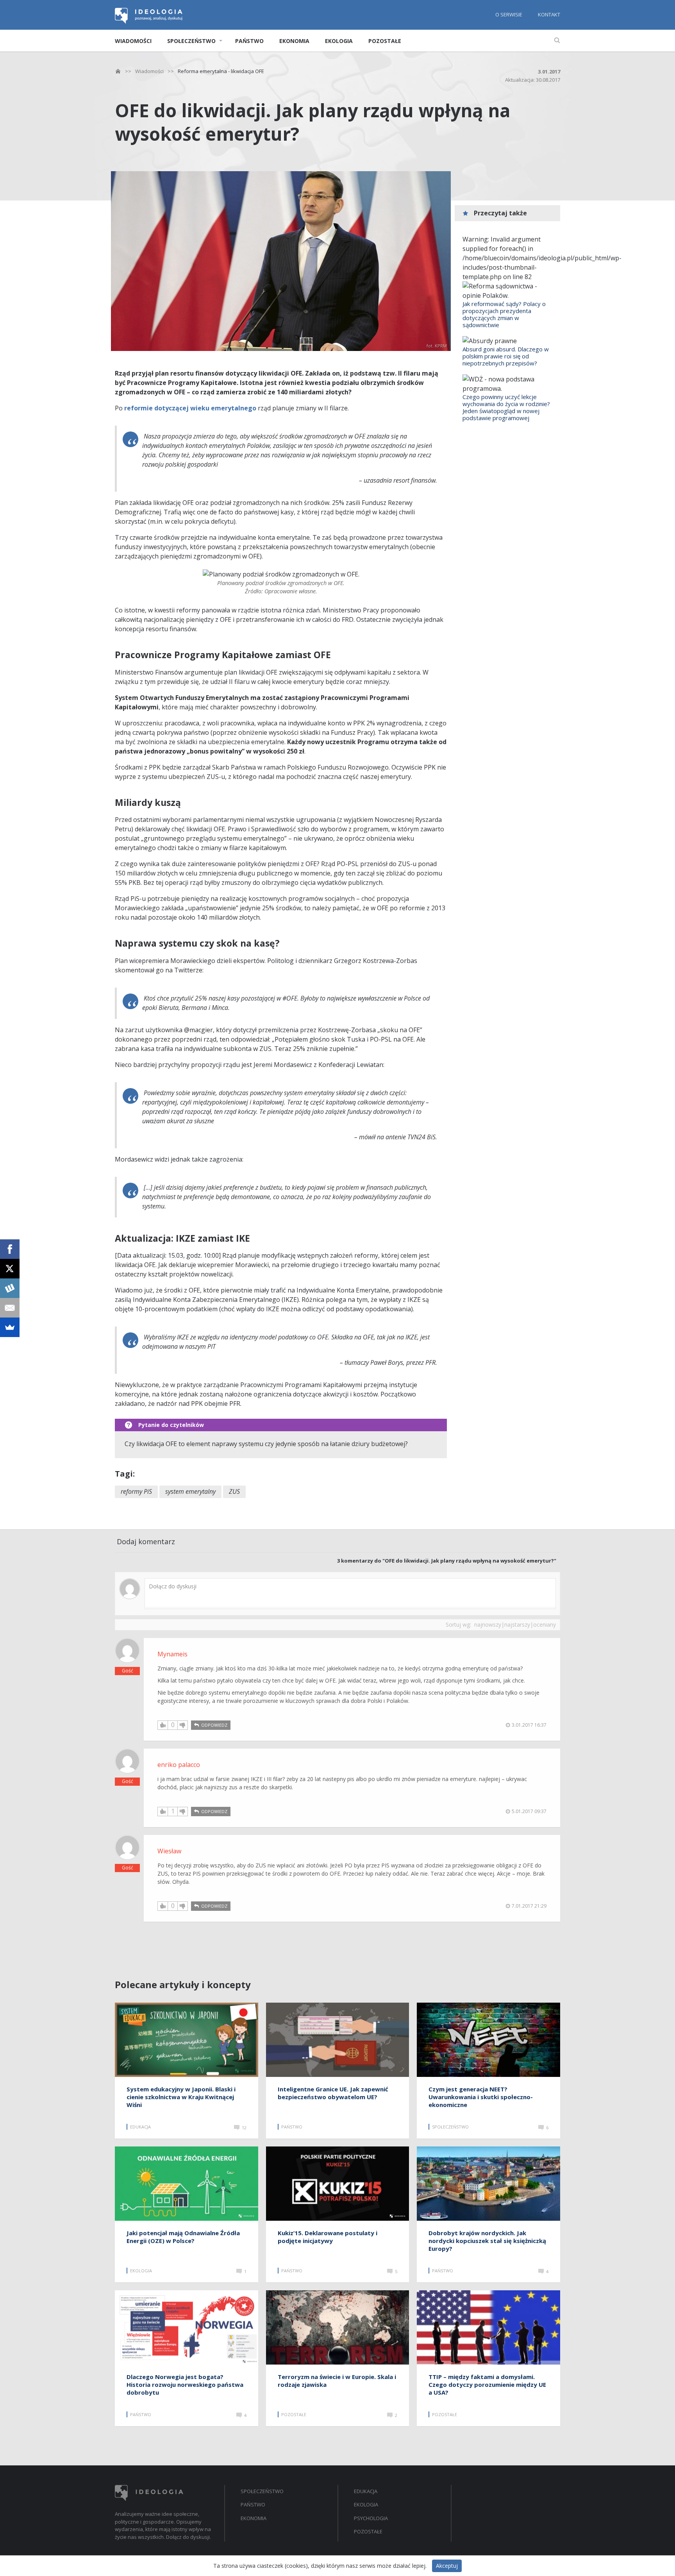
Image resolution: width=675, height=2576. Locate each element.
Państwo (249, 41)
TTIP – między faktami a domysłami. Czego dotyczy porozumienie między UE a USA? (487, 2384)
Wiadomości (133, 41)
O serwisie (509, 14)
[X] (10, 1269)
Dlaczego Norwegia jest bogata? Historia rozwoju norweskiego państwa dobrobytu (185, 2384)
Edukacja (366, 2491)
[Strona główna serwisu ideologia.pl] (149, 21)
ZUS (234, 1491)
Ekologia (339, 41)
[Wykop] (10, 1288)
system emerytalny (190, 1491)
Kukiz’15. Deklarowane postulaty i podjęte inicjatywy (328, 2237)
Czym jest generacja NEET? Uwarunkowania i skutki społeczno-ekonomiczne (481, 2097)
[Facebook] (10, 1249)
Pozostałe (385, 41)
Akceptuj (447, 2566)
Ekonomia (294, 41)
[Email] (10, 1308)
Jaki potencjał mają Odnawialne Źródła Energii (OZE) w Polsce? (183, 2237)
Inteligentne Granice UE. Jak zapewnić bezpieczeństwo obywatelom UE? (333, 2093)
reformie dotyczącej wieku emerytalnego (190, 408)
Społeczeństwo (191, 41)
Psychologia (371, 2518)
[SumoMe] (10, 1327)
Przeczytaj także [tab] (500, 213)
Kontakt (549, 14)
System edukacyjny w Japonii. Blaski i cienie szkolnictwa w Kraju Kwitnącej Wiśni (181, 2097)
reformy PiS (136, 1491)
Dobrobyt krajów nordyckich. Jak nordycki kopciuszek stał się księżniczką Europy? (487, 2241)
